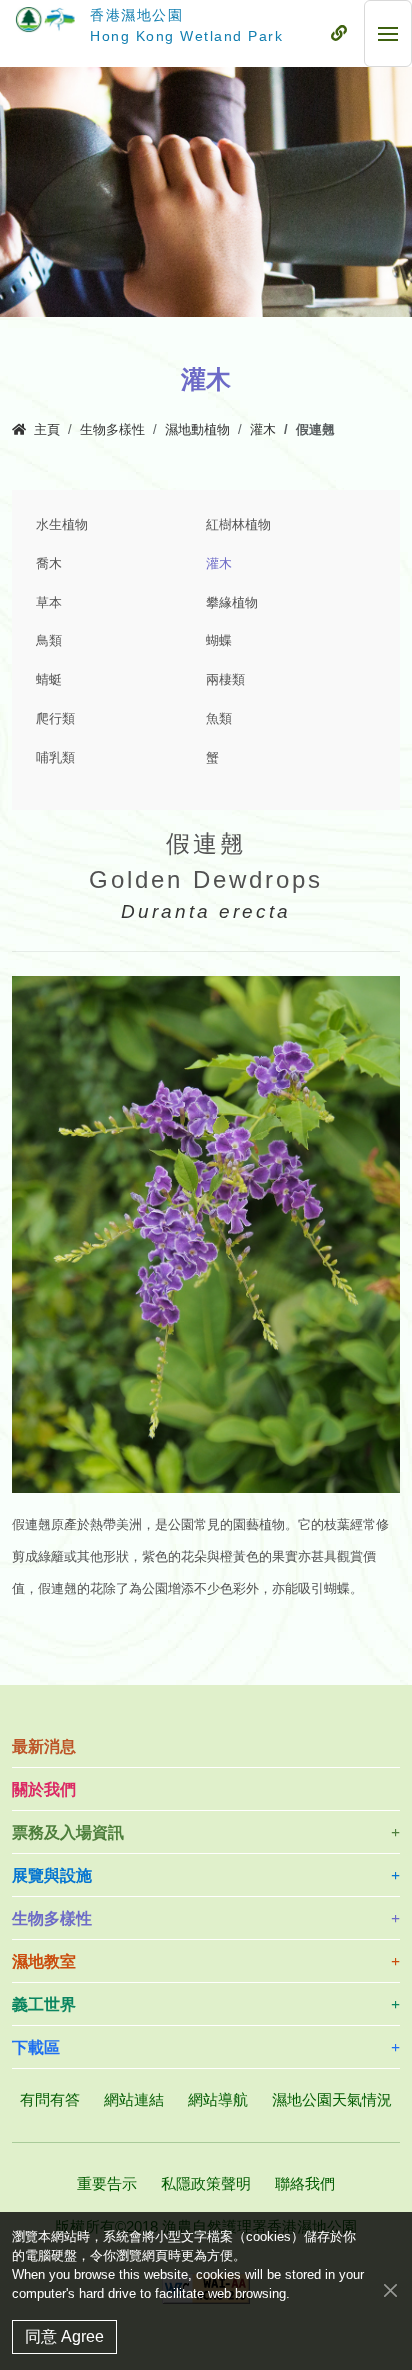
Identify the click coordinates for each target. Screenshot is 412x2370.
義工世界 (44, 2004)
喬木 (49, 564)
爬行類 (55, 719)
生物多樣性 (112, 430)
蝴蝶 (219, 641)
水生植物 (62, 525)
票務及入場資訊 (68, 1832)
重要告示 (107, 2183)
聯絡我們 (305, 2183)
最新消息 (44, 1746)
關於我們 (44, 1789)
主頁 (47, 430)
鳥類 (49, 641)
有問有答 (50, 2099)
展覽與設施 (52, 1875)
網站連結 (134, 2099)
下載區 (36, 2047)
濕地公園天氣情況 (332, 2099)
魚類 (219, 719)
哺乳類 (55, 758)
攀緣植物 (232, 603)
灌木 (263, 430)
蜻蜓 (49, 680)
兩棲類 (225, 680)
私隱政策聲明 (206, 2183)
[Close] (390, 2289)
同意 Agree (64, 2336)
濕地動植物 (197, 430)
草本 (49, 603)
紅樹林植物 (238, 525)
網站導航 (218, 2099)
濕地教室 (44, 1961)
